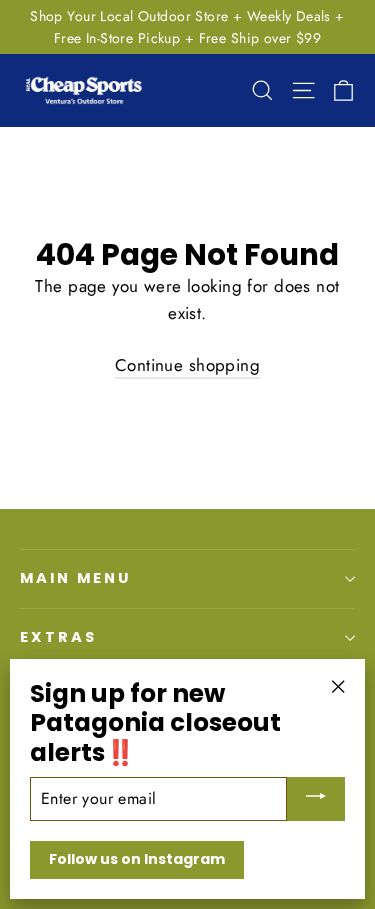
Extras (58, 637)
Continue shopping (187, 365)
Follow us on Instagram (137, 859)
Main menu (75, 578)
